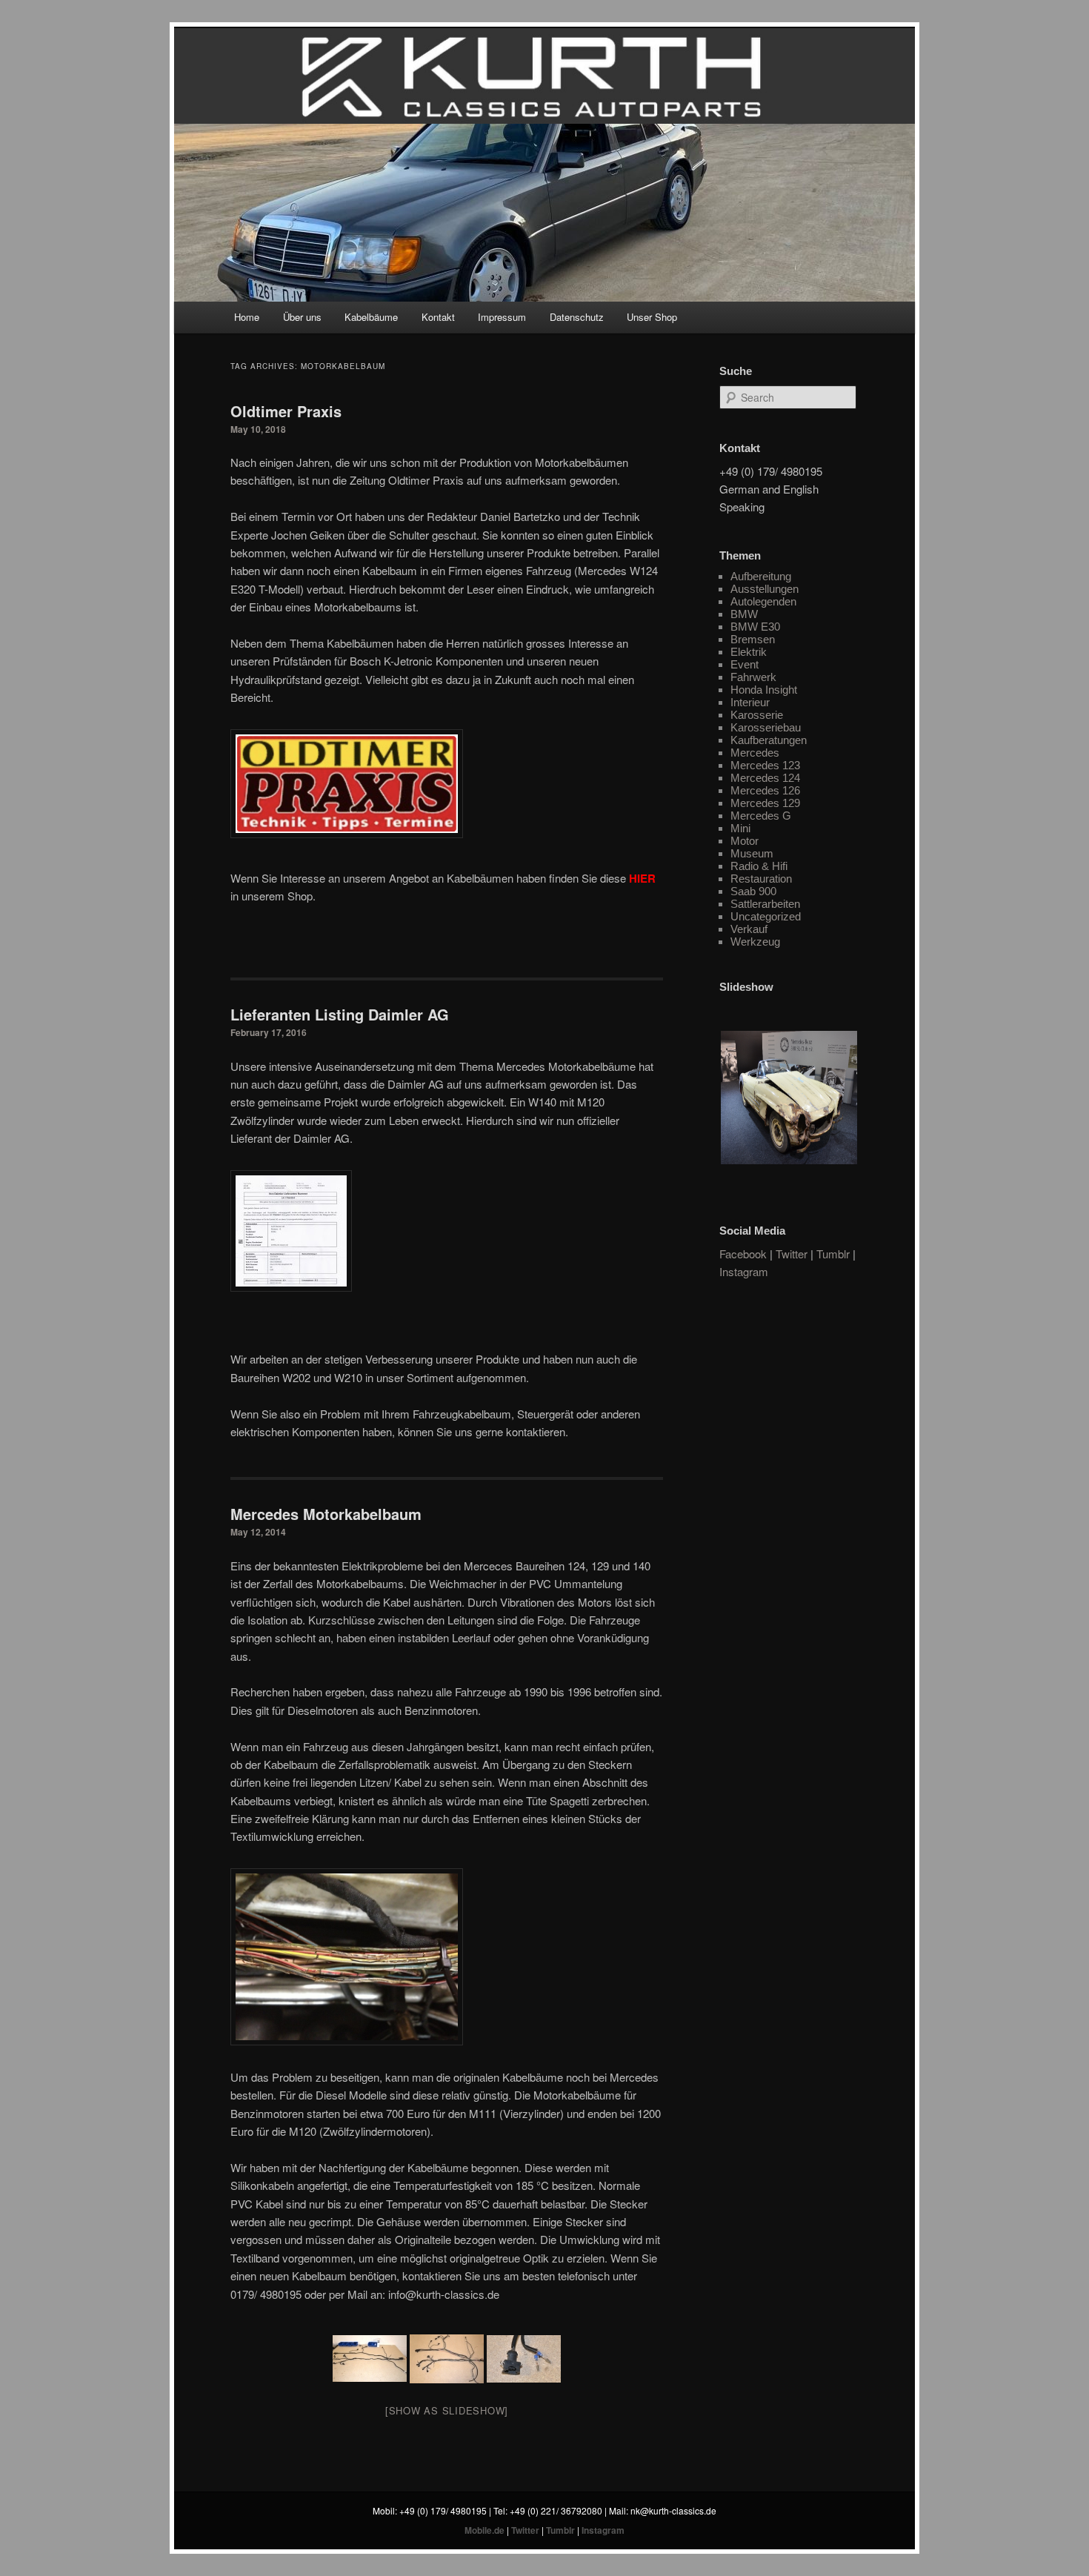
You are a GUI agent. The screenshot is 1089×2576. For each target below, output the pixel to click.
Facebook (743, 1254)
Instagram (744, 1271)
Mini (740, 828)
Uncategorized (766, 916)
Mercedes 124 (765, 778)
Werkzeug (755, 942)
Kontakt (438, 317)
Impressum (502, 317)
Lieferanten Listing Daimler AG (340, 1014)
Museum (752, 853)
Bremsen (753, 639)
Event (745, 664)
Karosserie (757, 715)
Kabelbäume (371, 317)
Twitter (792, 1254)
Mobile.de (484, 2530)
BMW (744, 614)
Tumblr (833, 1254)
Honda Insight (764, 690)
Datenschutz (577, 317)
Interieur (750, 702)
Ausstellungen (765, 589)
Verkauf (749, 929)
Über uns (302, 317)
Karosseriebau (766, 727)
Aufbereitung (761, 576)
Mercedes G (761, 816)
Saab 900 (753, 891)
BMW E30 (755, 627)
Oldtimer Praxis (286, 411)
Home (247, 317)
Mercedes (755, 753)
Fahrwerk (753, 677)
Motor (745, 841)
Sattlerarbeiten (765, 904)
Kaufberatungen (769, 740)
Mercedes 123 (765, 765)
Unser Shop (652, 317)
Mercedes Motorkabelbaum (326, 1514)
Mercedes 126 (765, 790)
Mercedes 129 (765, 803)
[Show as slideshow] (447, 2410)
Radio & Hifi (759, 866)
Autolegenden (763, 601)
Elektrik (749, 652)
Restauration (761, 879)
